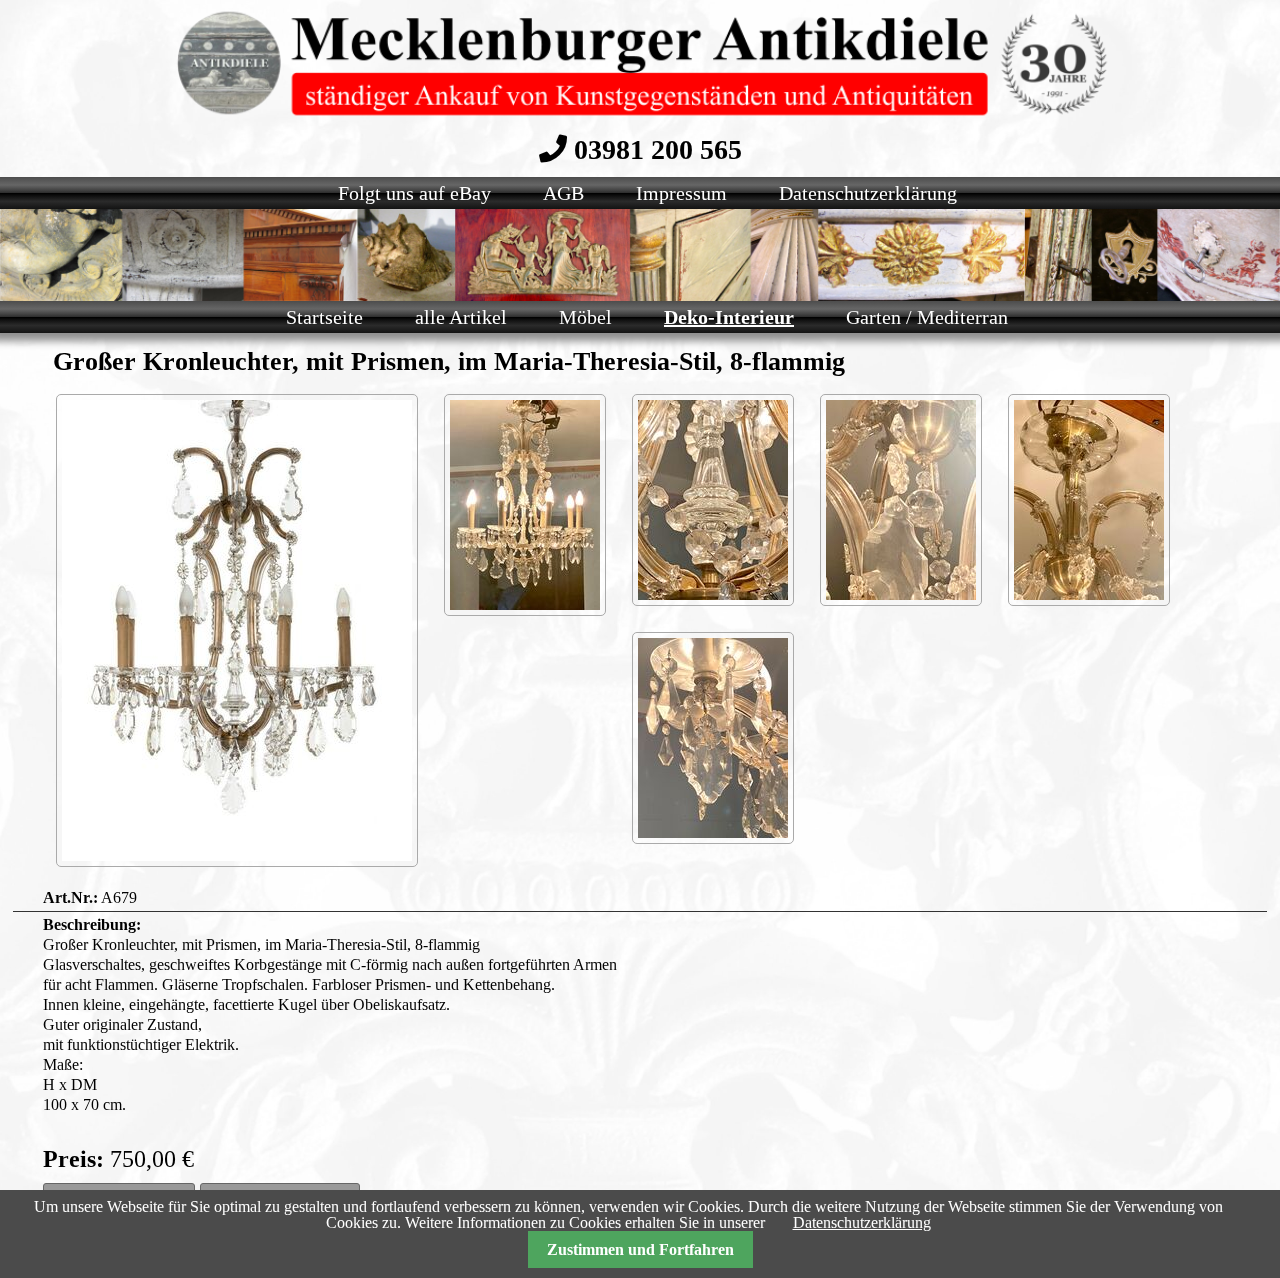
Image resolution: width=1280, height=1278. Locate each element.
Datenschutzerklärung (862, 1222)
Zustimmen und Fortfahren (640, 1249)
